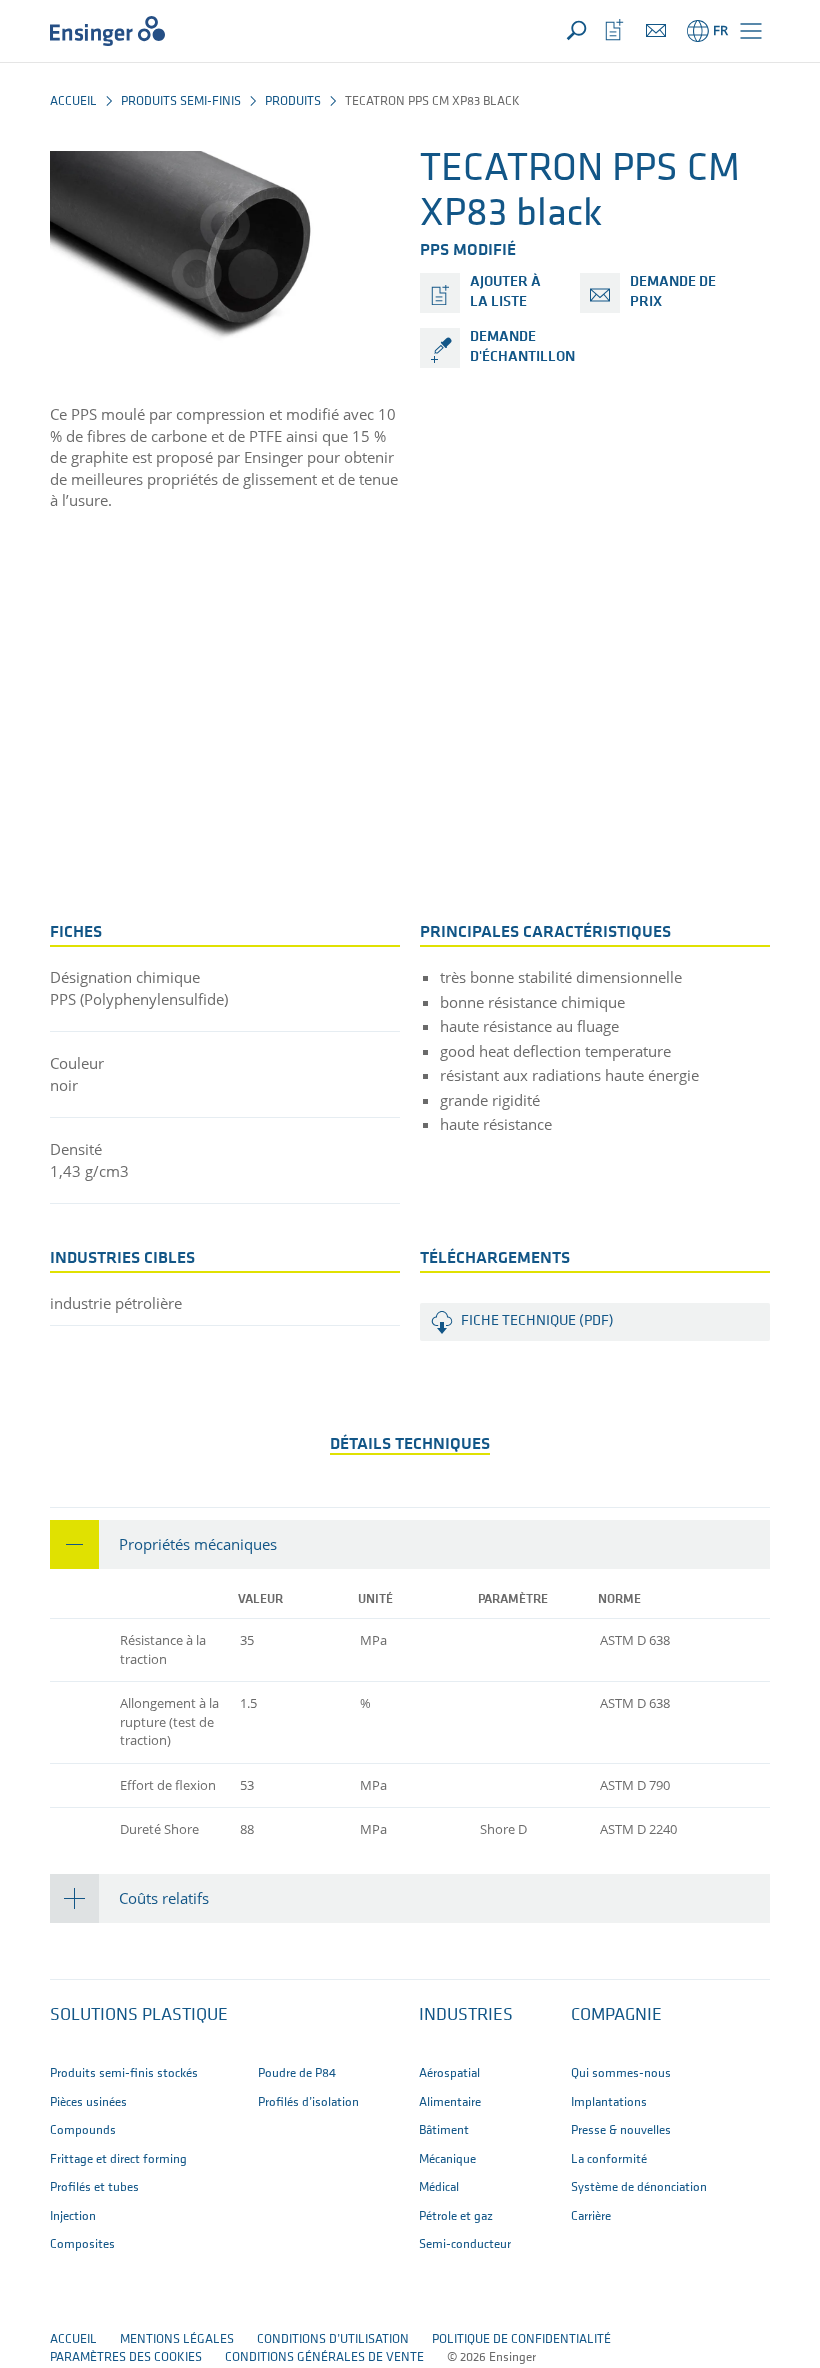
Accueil (73, 101)
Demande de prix (673, 292)
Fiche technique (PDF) (537, 1321)
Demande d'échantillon (522, 347)
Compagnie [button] (616, 2016)
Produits (293, 101)
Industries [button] (466, 2016)
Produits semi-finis (181, 101)
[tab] (410, 1544)
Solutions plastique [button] (139, 2016)
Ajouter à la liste (505, 292)
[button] (751, 31)
